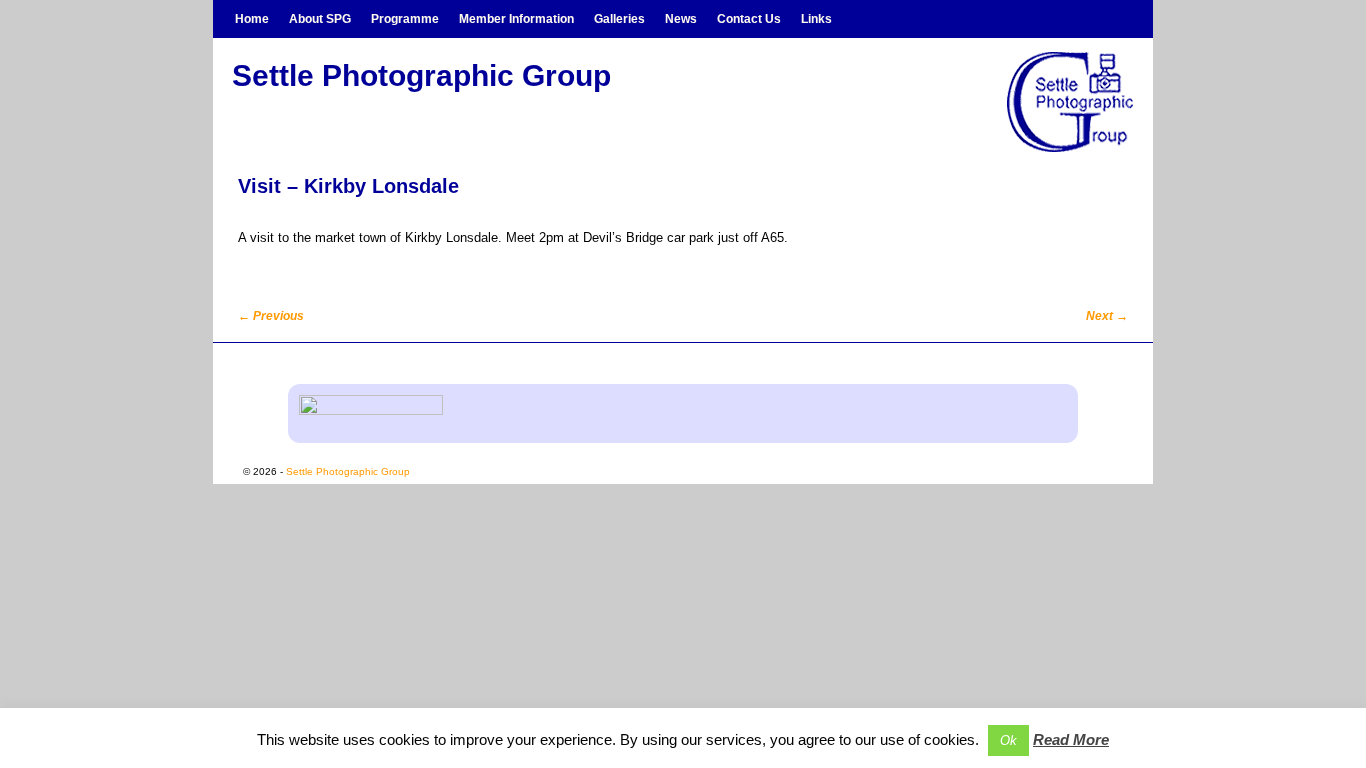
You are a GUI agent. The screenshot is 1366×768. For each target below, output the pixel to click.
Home (252, 19)
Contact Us (749, 19)
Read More (1071, 739)
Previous (271, 316)
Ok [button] (1008, 740)
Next (1107, 316)
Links (816, 19)
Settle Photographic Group (421, 75)
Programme (405, 19)
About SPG (320, 19)
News (681, 19)
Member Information (516, 19)
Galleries (619, 19)
